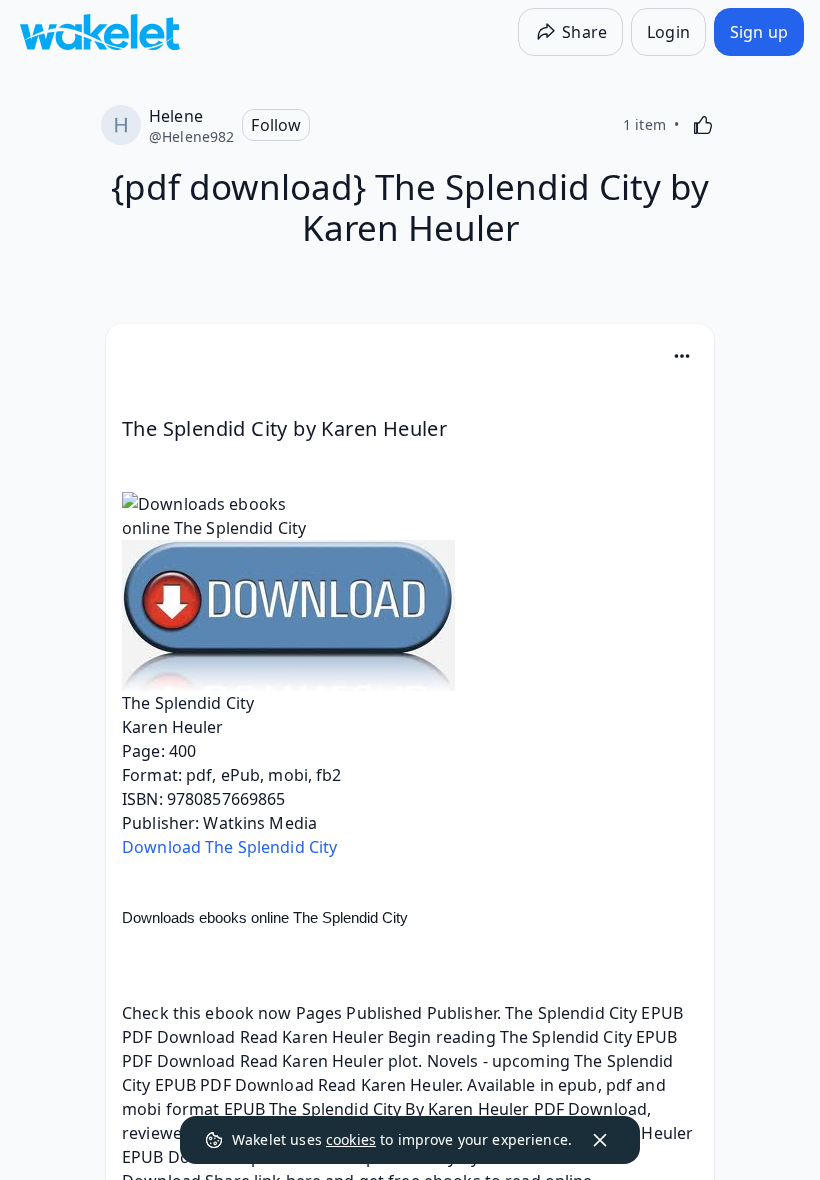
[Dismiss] (600, 1140)
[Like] (703, 125)
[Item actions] (682, 356)
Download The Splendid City (229, 847)
